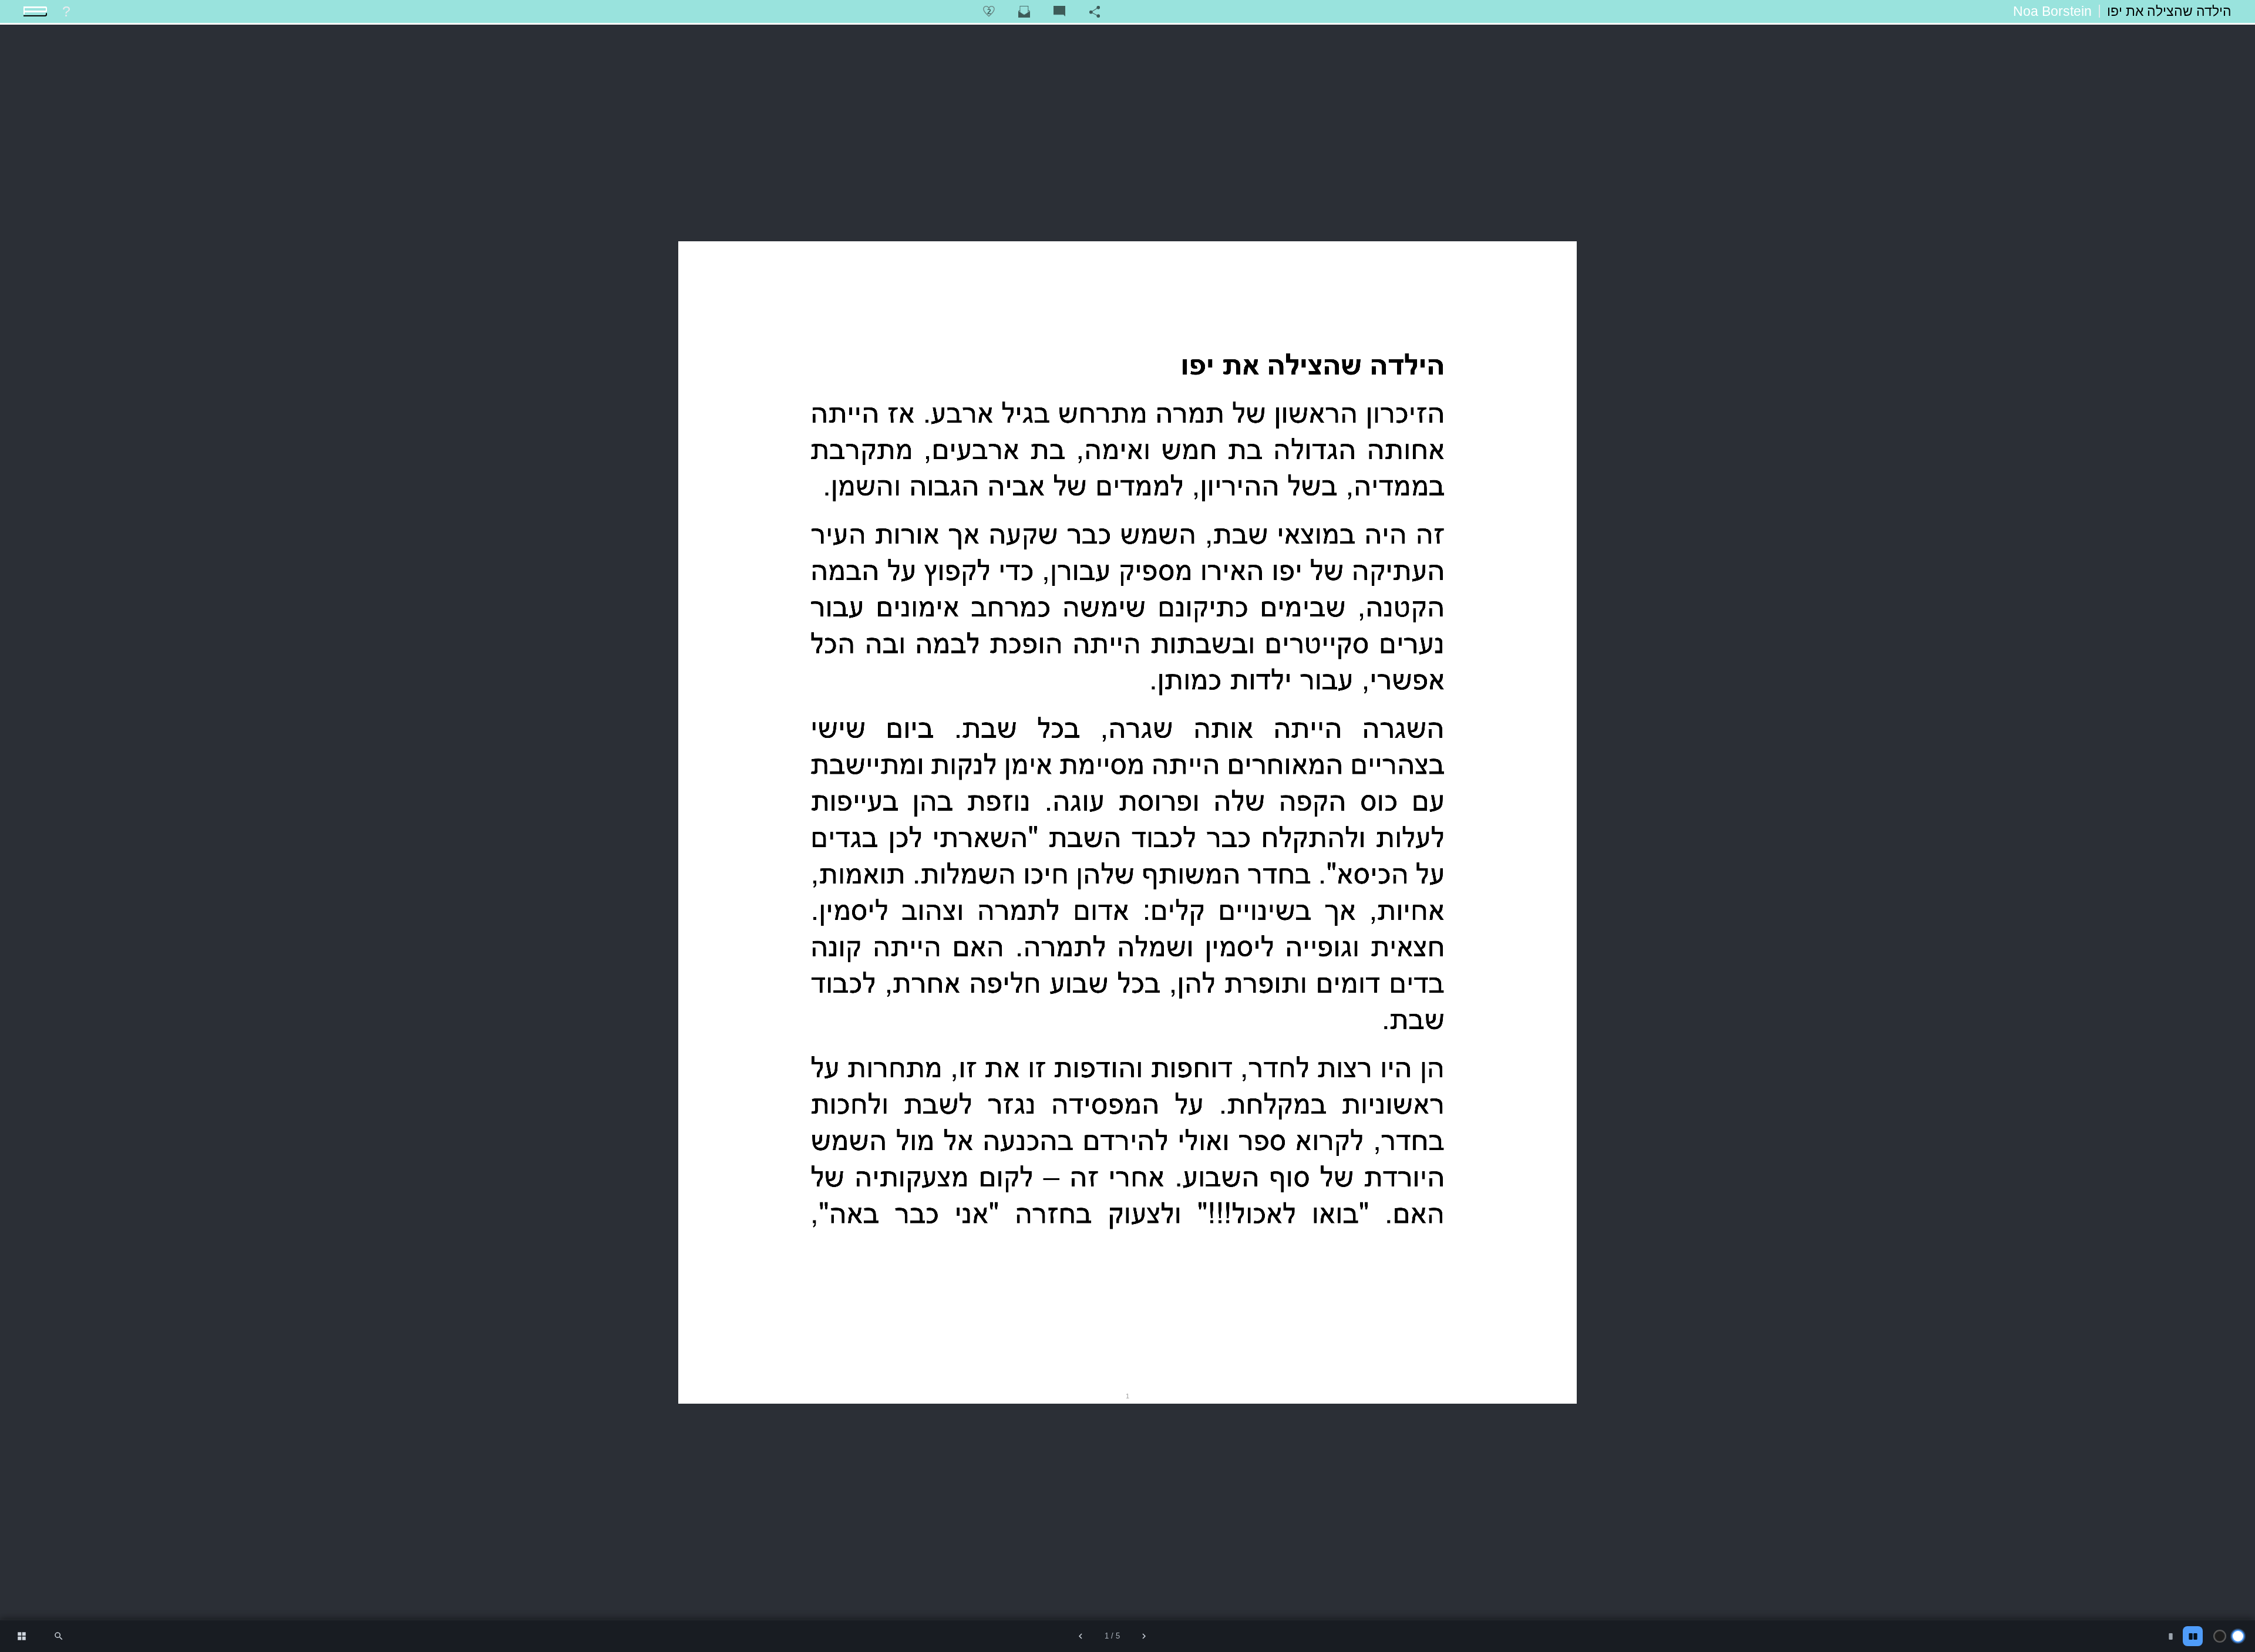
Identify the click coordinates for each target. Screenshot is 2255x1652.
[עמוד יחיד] (2170, 1636)
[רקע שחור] (2220, 1636)
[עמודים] (22, 1636)
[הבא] (1144, 1636)
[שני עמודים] (2193, 1636)
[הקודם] (1081, 1636)
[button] (59, 1636)
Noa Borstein (2052, 11)
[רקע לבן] (2238, 1636)
